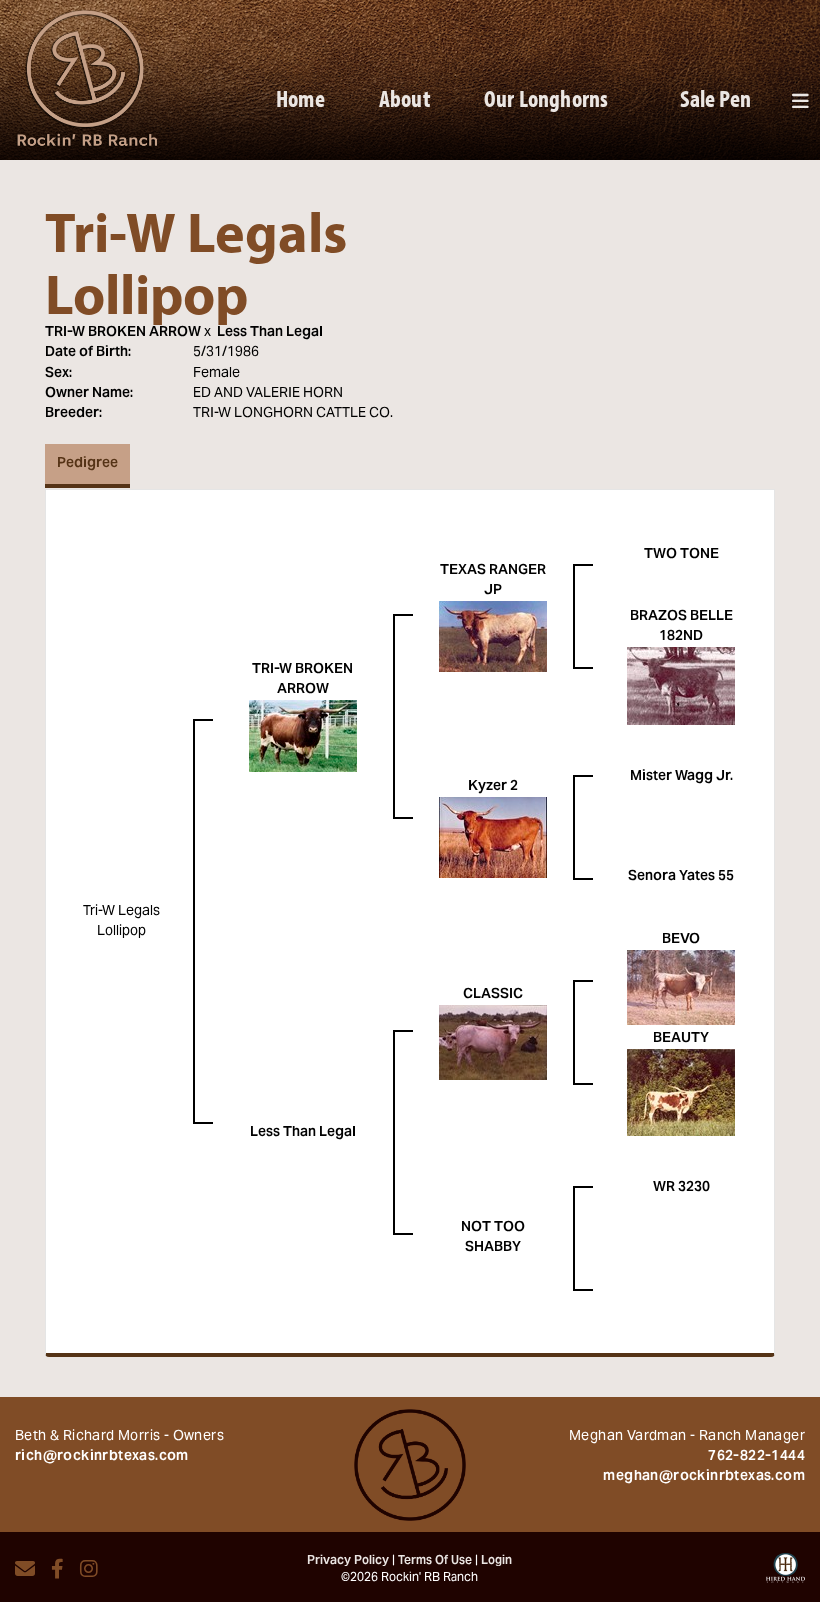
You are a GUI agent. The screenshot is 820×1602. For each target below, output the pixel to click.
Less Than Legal (270, 333)
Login (496, 1561)
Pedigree (87, 464)
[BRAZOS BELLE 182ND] (681, 687)
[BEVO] (681, 988)
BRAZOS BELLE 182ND (681, 627)
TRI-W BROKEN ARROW (123, 333)
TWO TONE (681, 555)
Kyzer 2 (493, 787)
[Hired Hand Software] (785, 1575)
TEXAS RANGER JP (493, 581)
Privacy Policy (348, 1561)
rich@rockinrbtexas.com (102, 1457)
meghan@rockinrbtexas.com (704, 1477)
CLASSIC (493, 995)
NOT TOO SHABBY (493, 1238)
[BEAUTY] (681, 1093)
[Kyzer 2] (493, 838)
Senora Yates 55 (681, 877)
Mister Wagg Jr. (681, 777)
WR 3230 (681, 1188)
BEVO (681, 940)
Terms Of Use (435, 1561)
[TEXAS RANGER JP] (493, 637)
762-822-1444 (756, 1457)
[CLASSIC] (493, 1043)
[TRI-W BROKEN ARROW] (303, 737)
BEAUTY (681, 1039)
